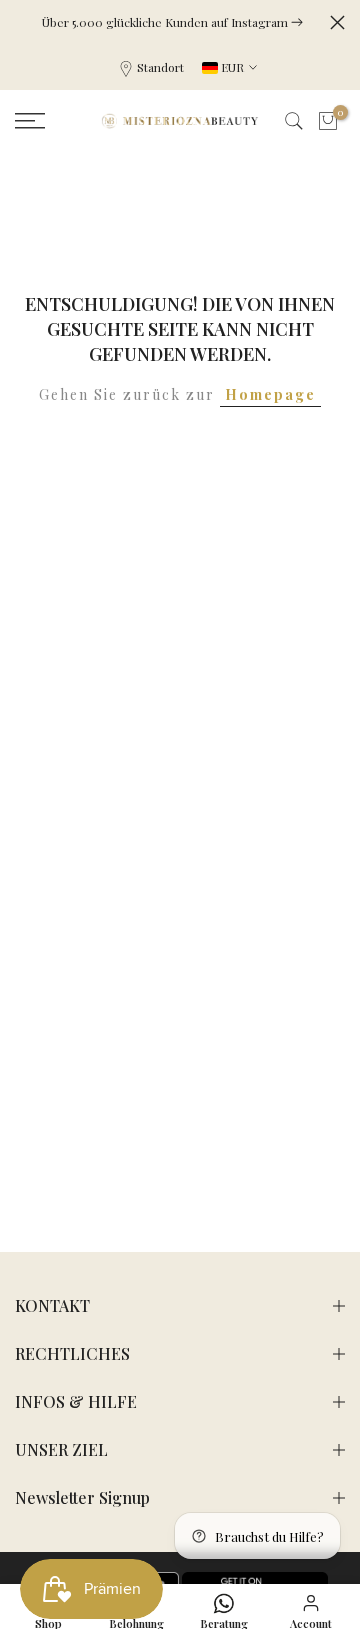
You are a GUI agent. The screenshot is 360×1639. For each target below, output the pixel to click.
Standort (160, 67)
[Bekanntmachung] (172, 22)
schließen (337, 22)
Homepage (270, 394)
